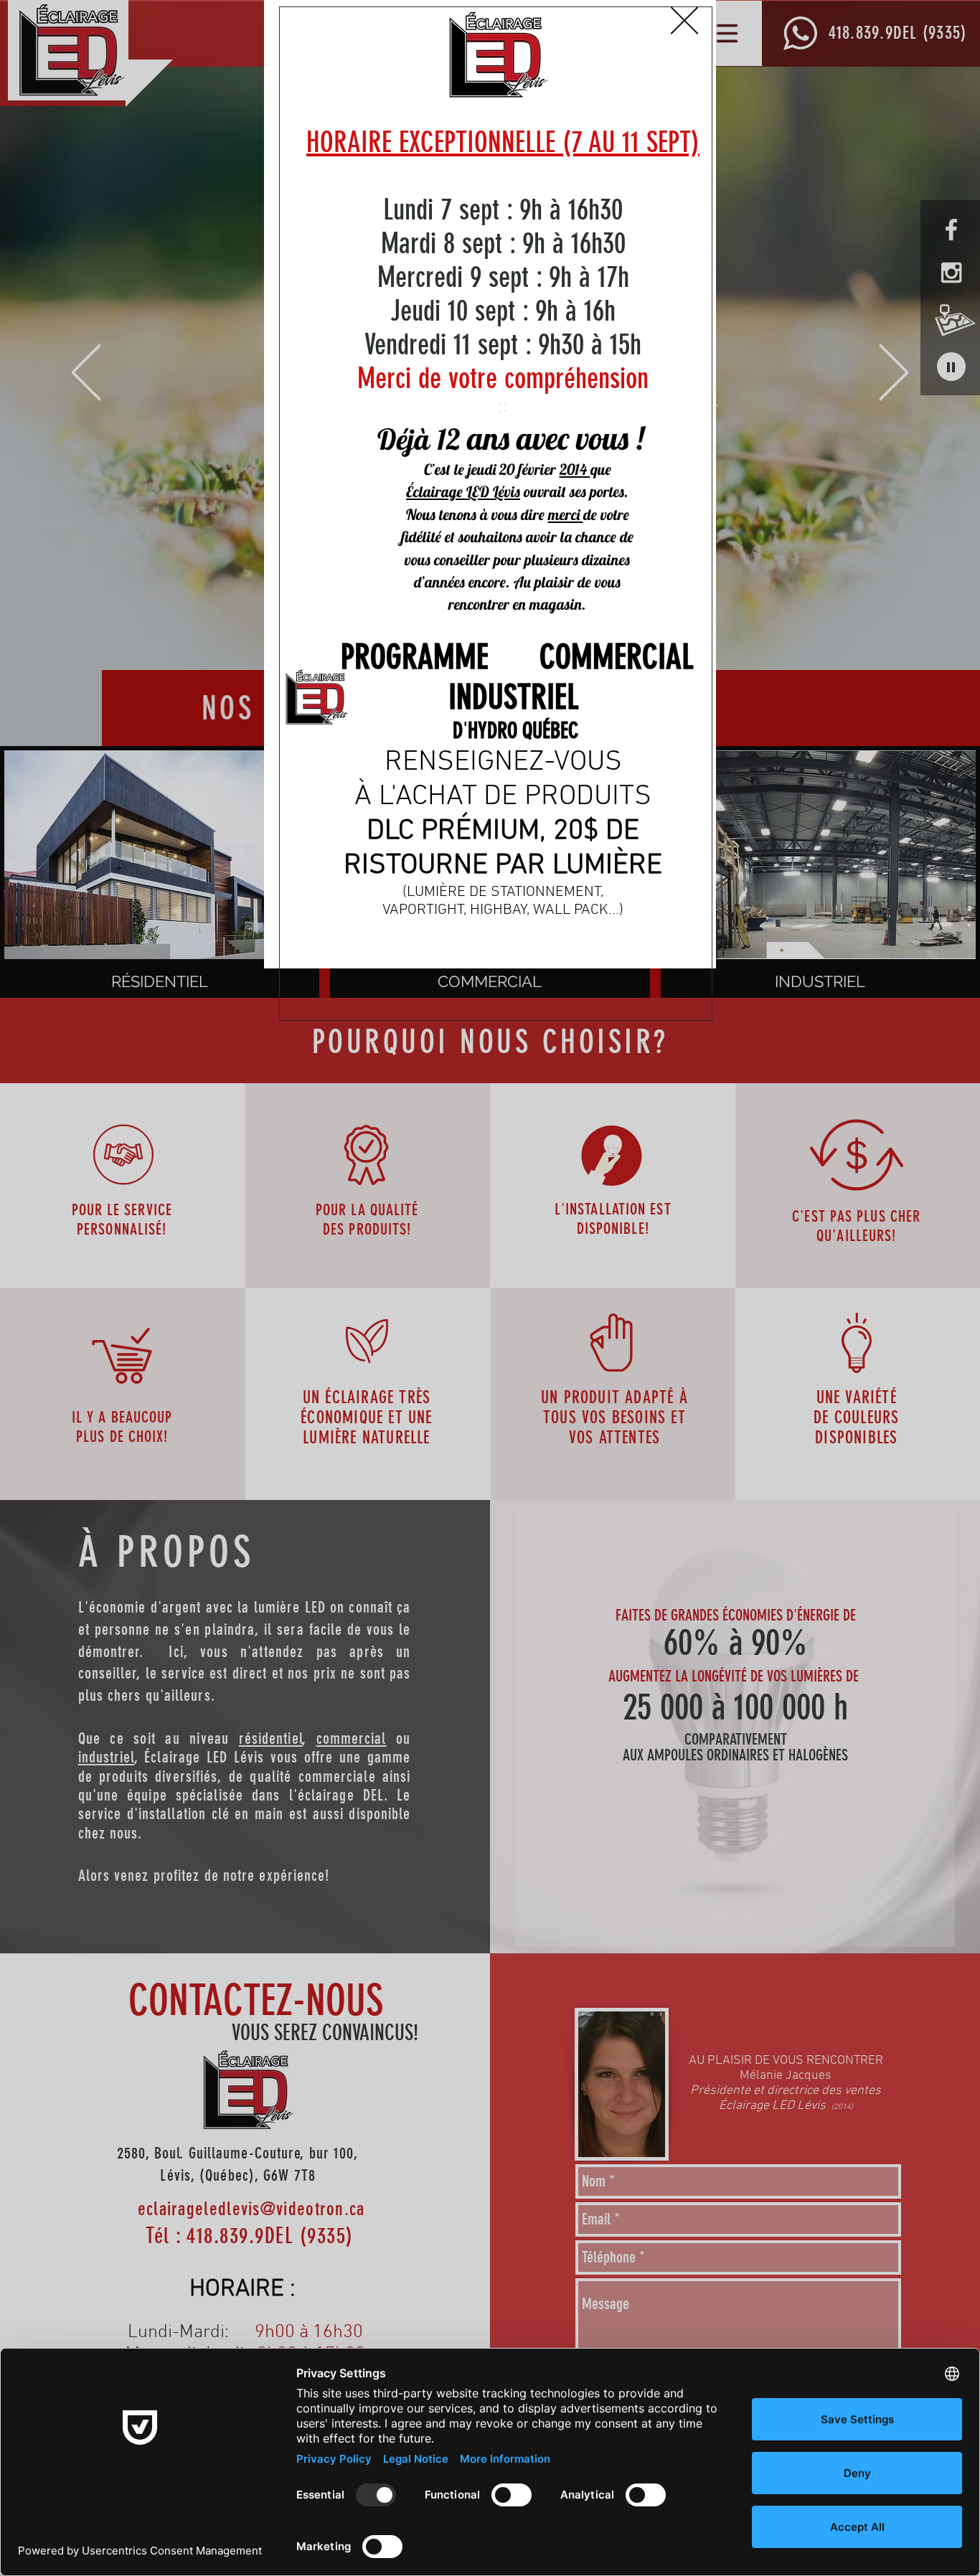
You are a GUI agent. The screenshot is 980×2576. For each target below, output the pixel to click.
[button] (684, 20)
